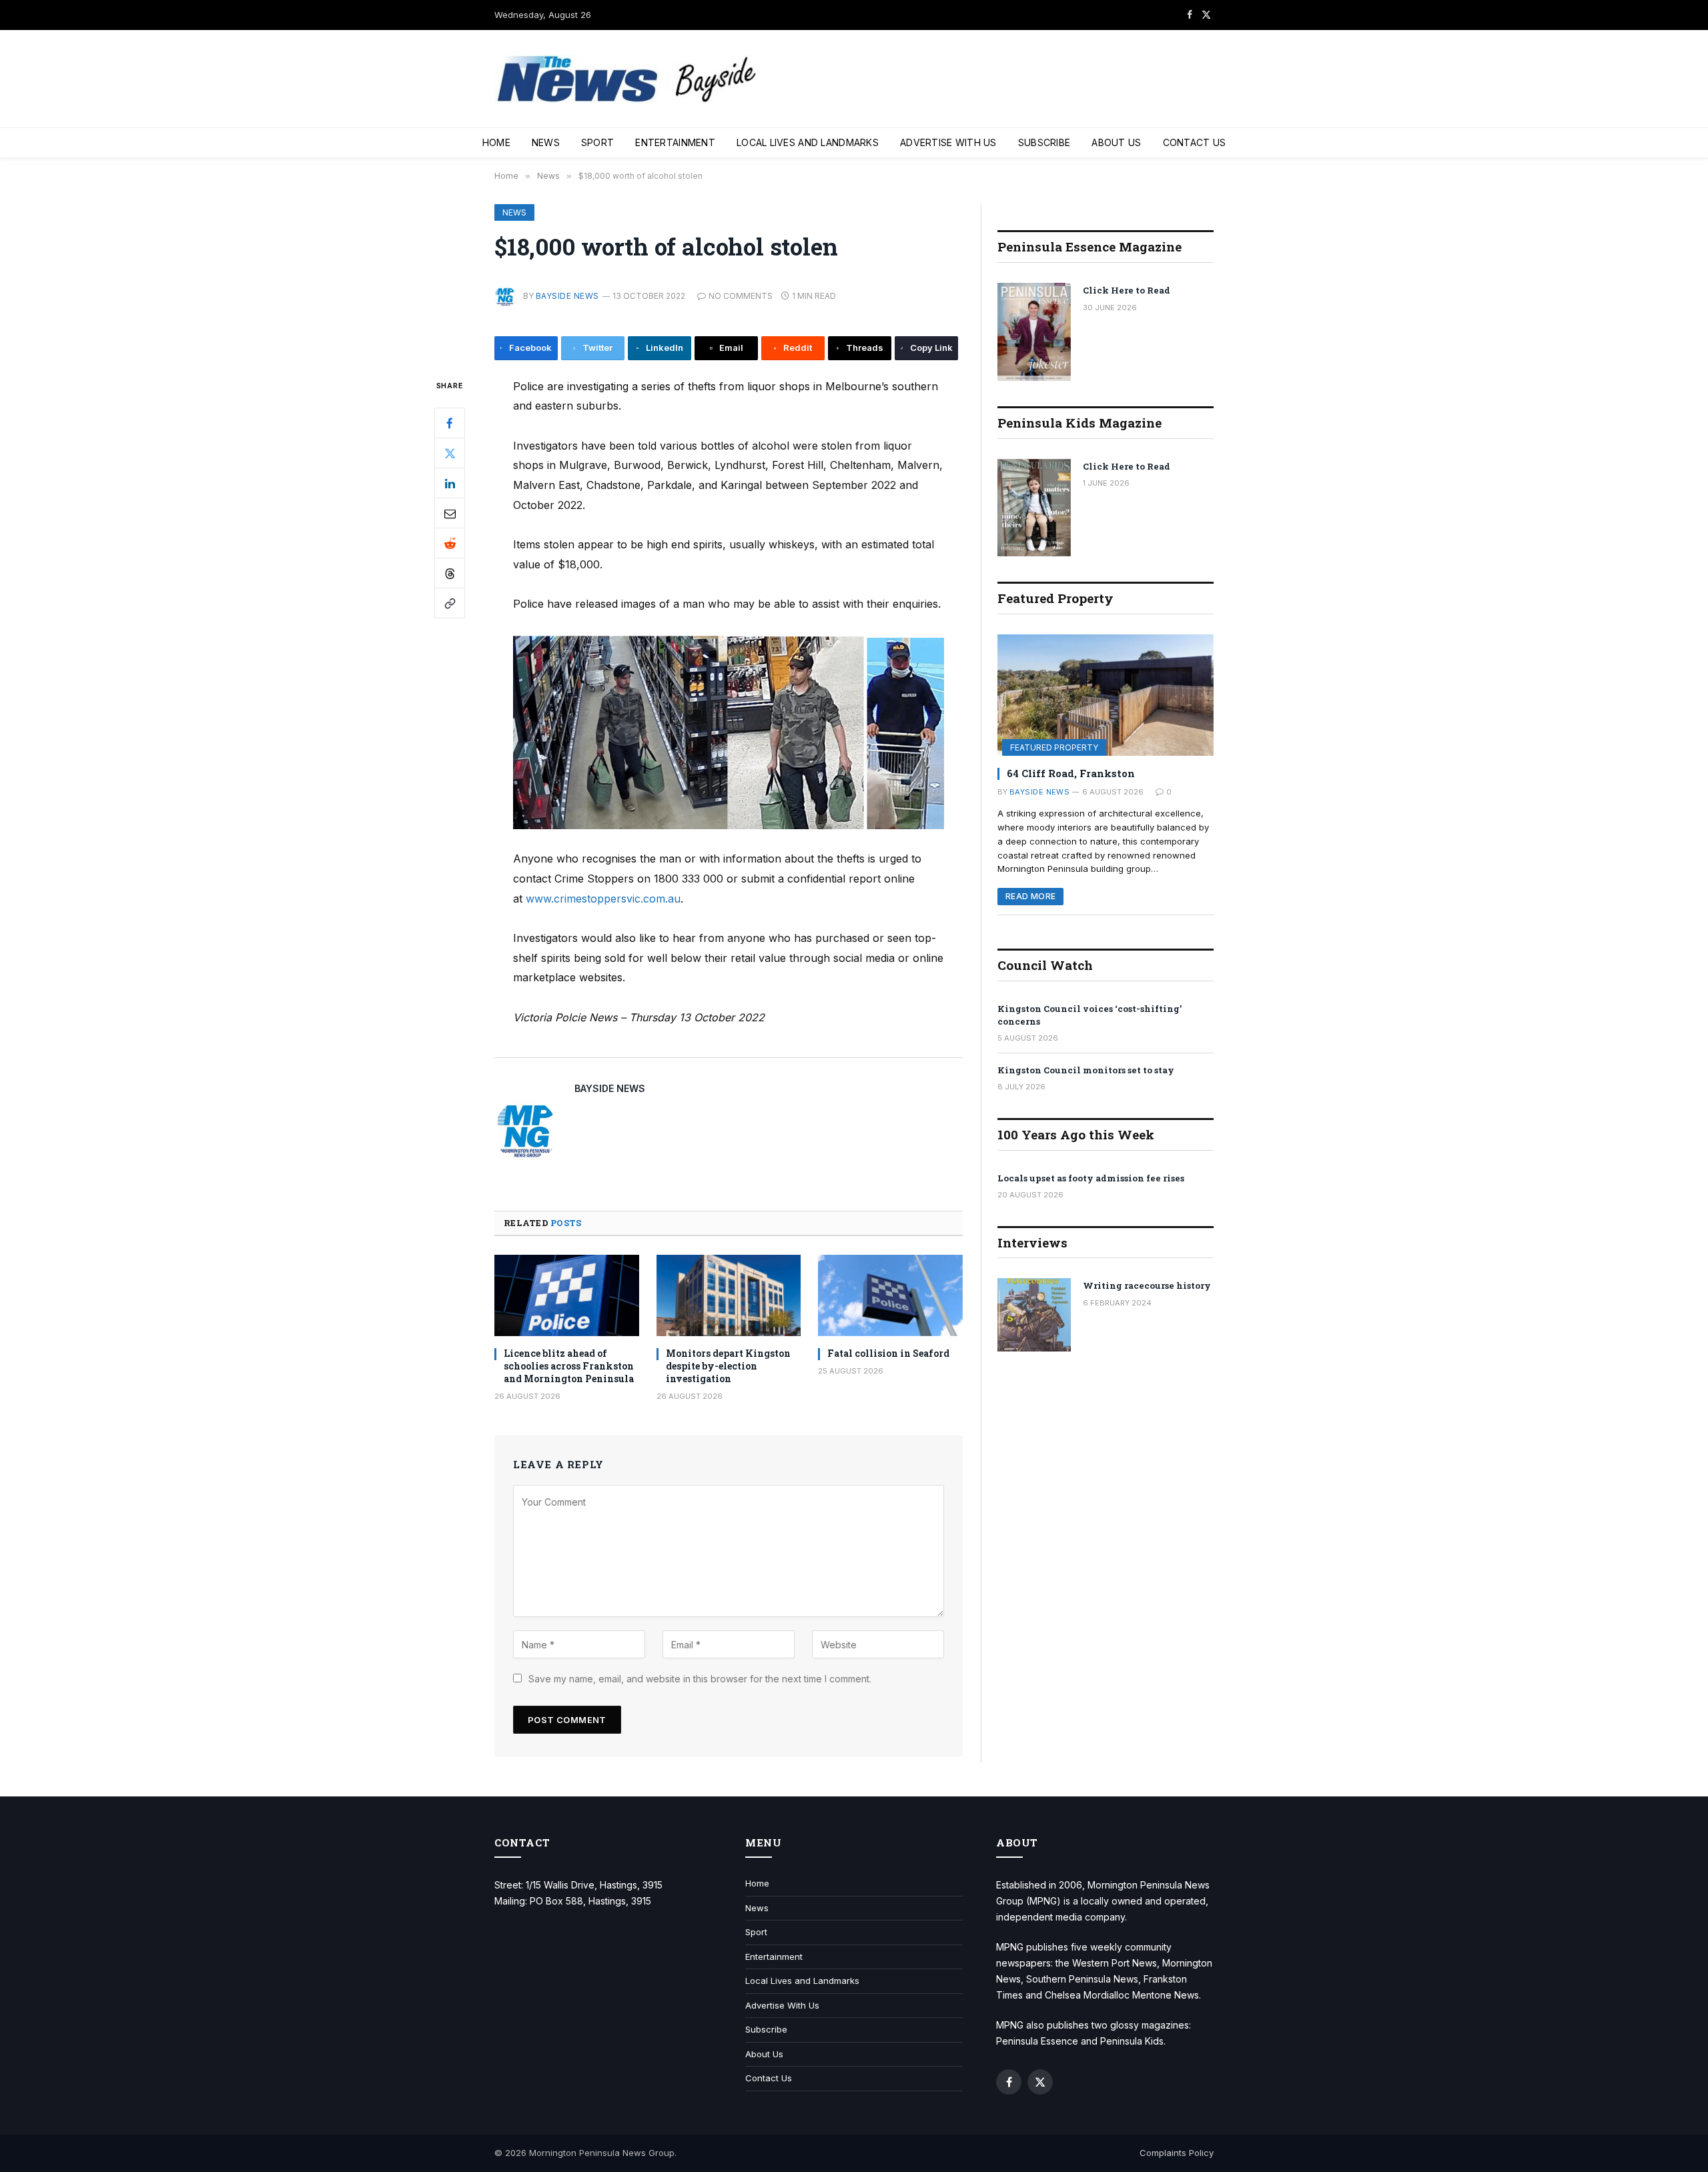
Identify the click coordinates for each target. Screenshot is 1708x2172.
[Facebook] (450, 423)
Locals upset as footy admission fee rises (1091, 1178)
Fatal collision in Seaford (888, 1353)
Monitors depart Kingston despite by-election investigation (728, 1366)
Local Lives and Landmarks (808, 142)
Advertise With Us (948, 142)
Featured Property (1054, 747)
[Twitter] (450, 453)
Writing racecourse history (1147, 1285)
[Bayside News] (628, 79)
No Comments (741, 296)
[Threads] (450, 573)
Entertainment (675, 142)
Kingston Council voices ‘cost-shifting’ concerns (1090, 1015)
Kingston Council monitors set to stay (1086, 1070)
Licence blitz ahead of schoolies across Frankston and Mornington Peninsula (569, 1366)
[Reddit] (450, 543)
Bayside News (567, 296)
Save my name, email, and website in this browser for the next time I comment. (700, 1679)
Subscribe (1044, 142)
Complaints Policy (1177, 2153)
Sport (597, 142)
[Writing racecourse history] (1034, 1315)
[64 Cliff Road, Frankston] (1106, 695)
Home (496, 142)
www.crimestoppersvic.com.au (603, 899)
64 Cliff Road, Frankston (1071, 773)
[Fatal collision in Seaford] (890, 1295)
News (546, 142)
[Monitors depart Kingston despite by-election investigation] (729, 1295)
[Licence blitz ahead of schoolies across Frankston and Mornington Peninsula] (567, 1295)
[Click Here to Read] (1034, 332)
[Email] (450, 513)
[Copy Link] (450, 603)
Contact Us (1195, 142)
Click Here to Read (1127, 290)
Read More (1030, 896)
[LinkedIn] (450, 483)
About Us (1116, 142)
